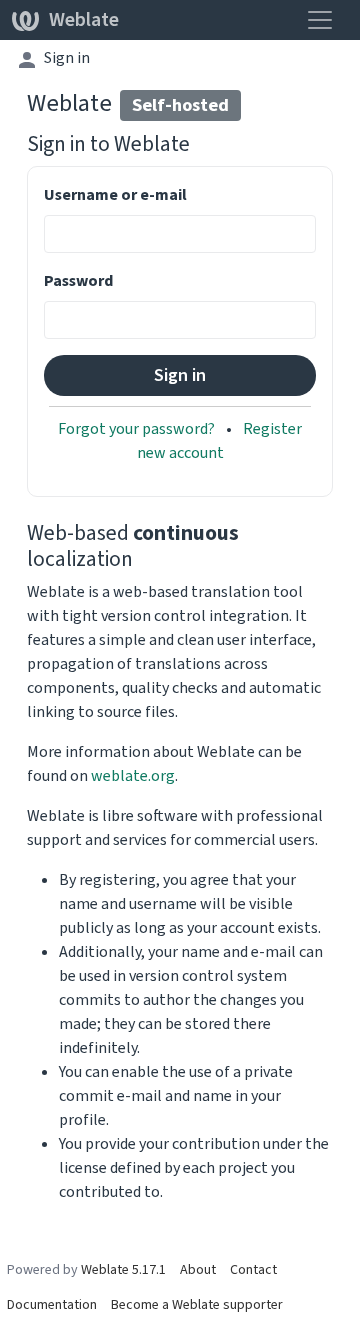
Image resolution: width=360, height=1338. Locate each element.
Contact (253, 1269)
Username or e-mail (115, 194)
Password (78, 280)
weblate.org (133, 775)
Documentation (52, 1304)
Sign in (67, 57)
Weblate (84, 19)
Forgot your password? (138, 428)
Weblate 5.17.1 (123, 1269)
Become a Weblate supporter (197, 1304)
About (198, 1269)
